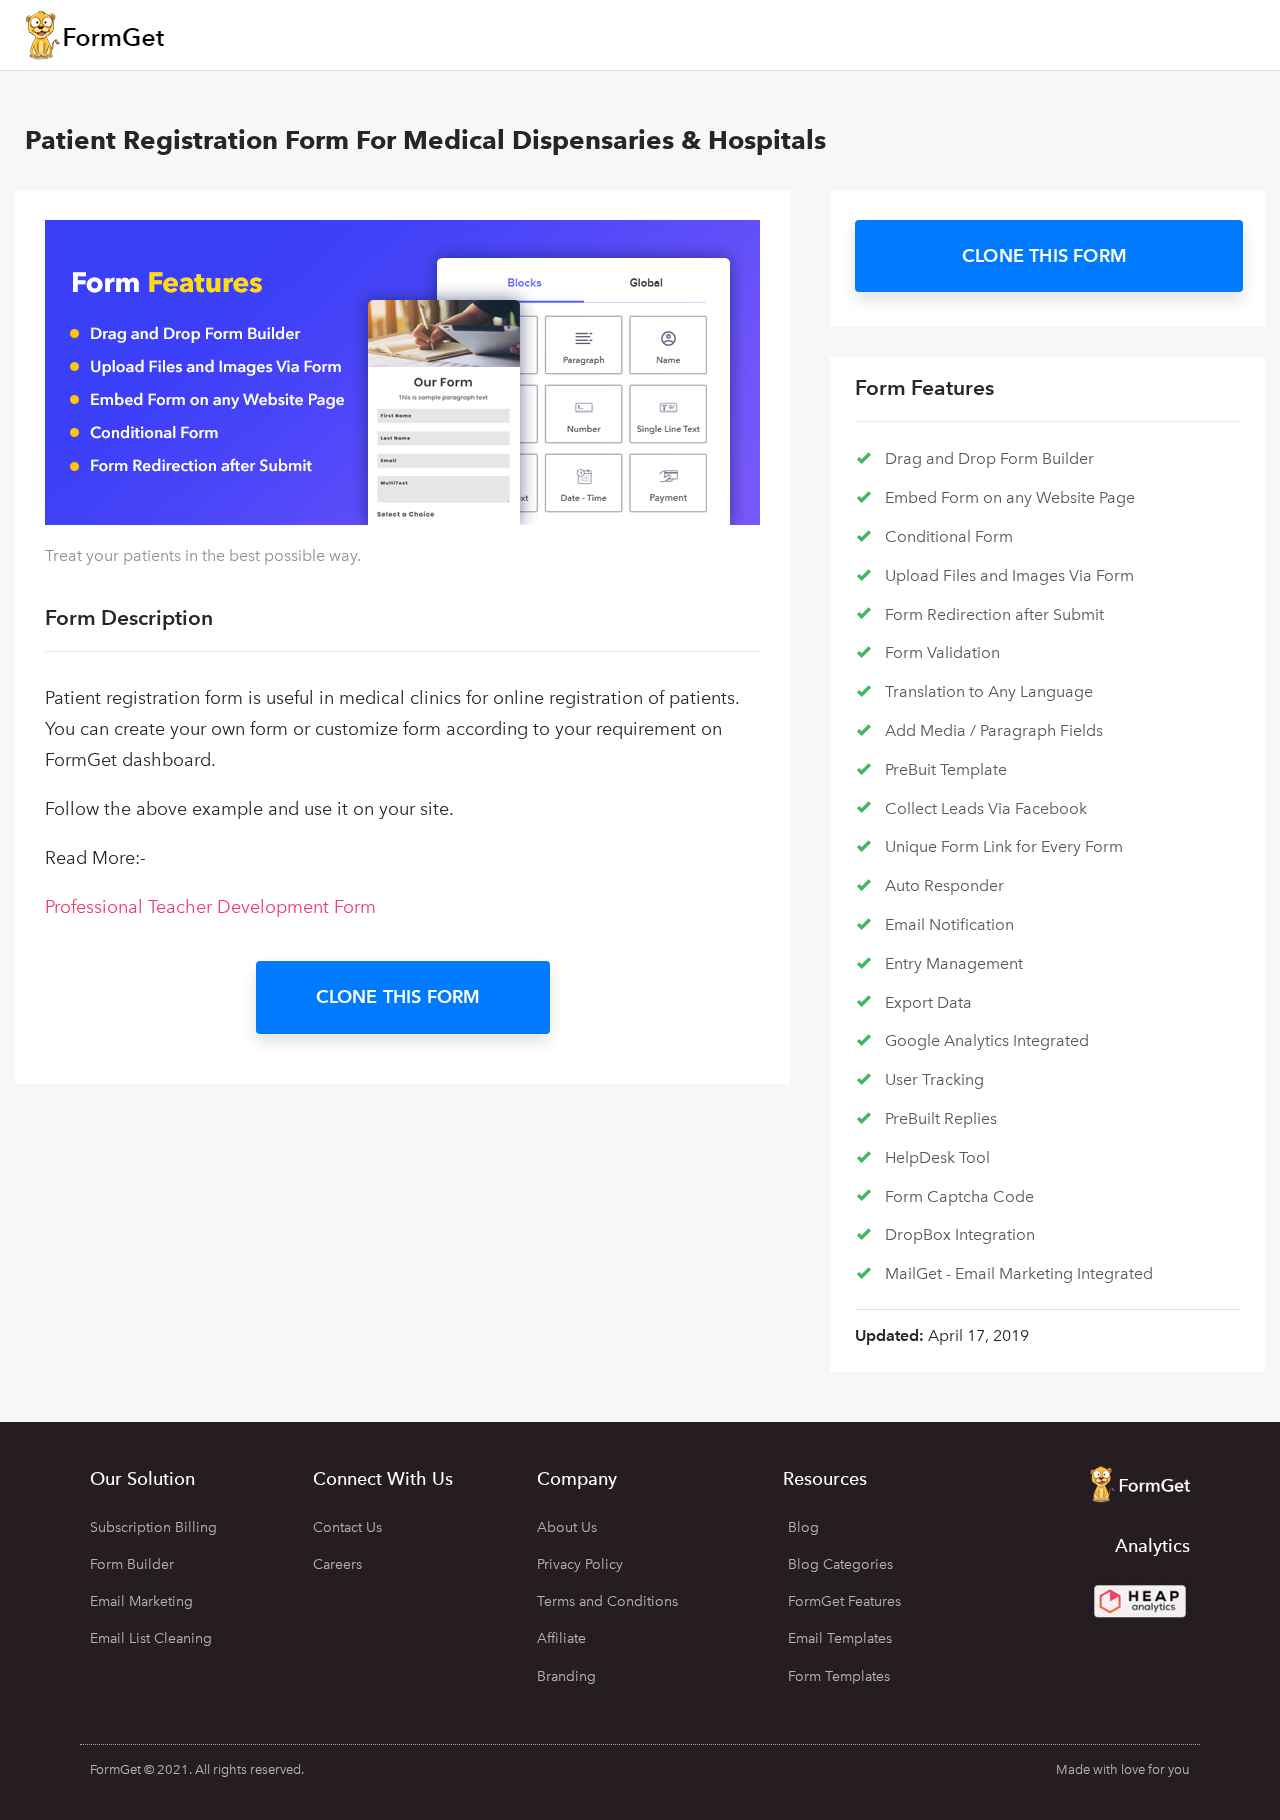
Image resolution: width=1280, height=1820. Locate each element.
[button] (403, 997)
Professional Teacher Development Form (210, 907)
